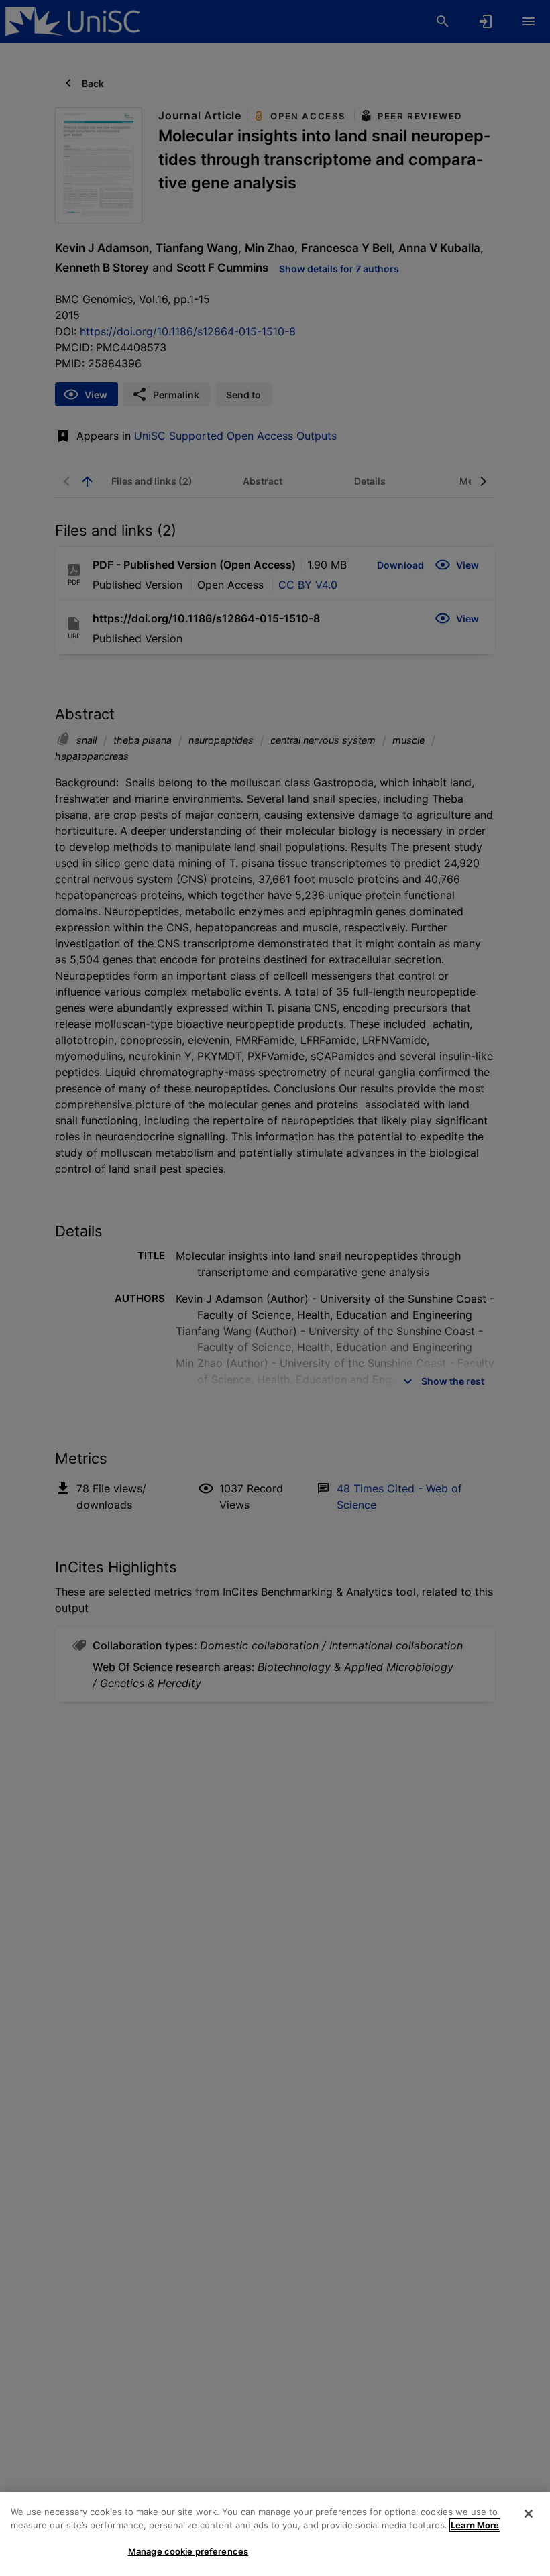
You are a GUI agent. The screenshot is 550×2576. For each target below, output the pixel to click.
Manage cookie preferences (188, 2551)
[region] (275, 2534)
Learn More (475, 2525)
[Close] (529, 2514)
